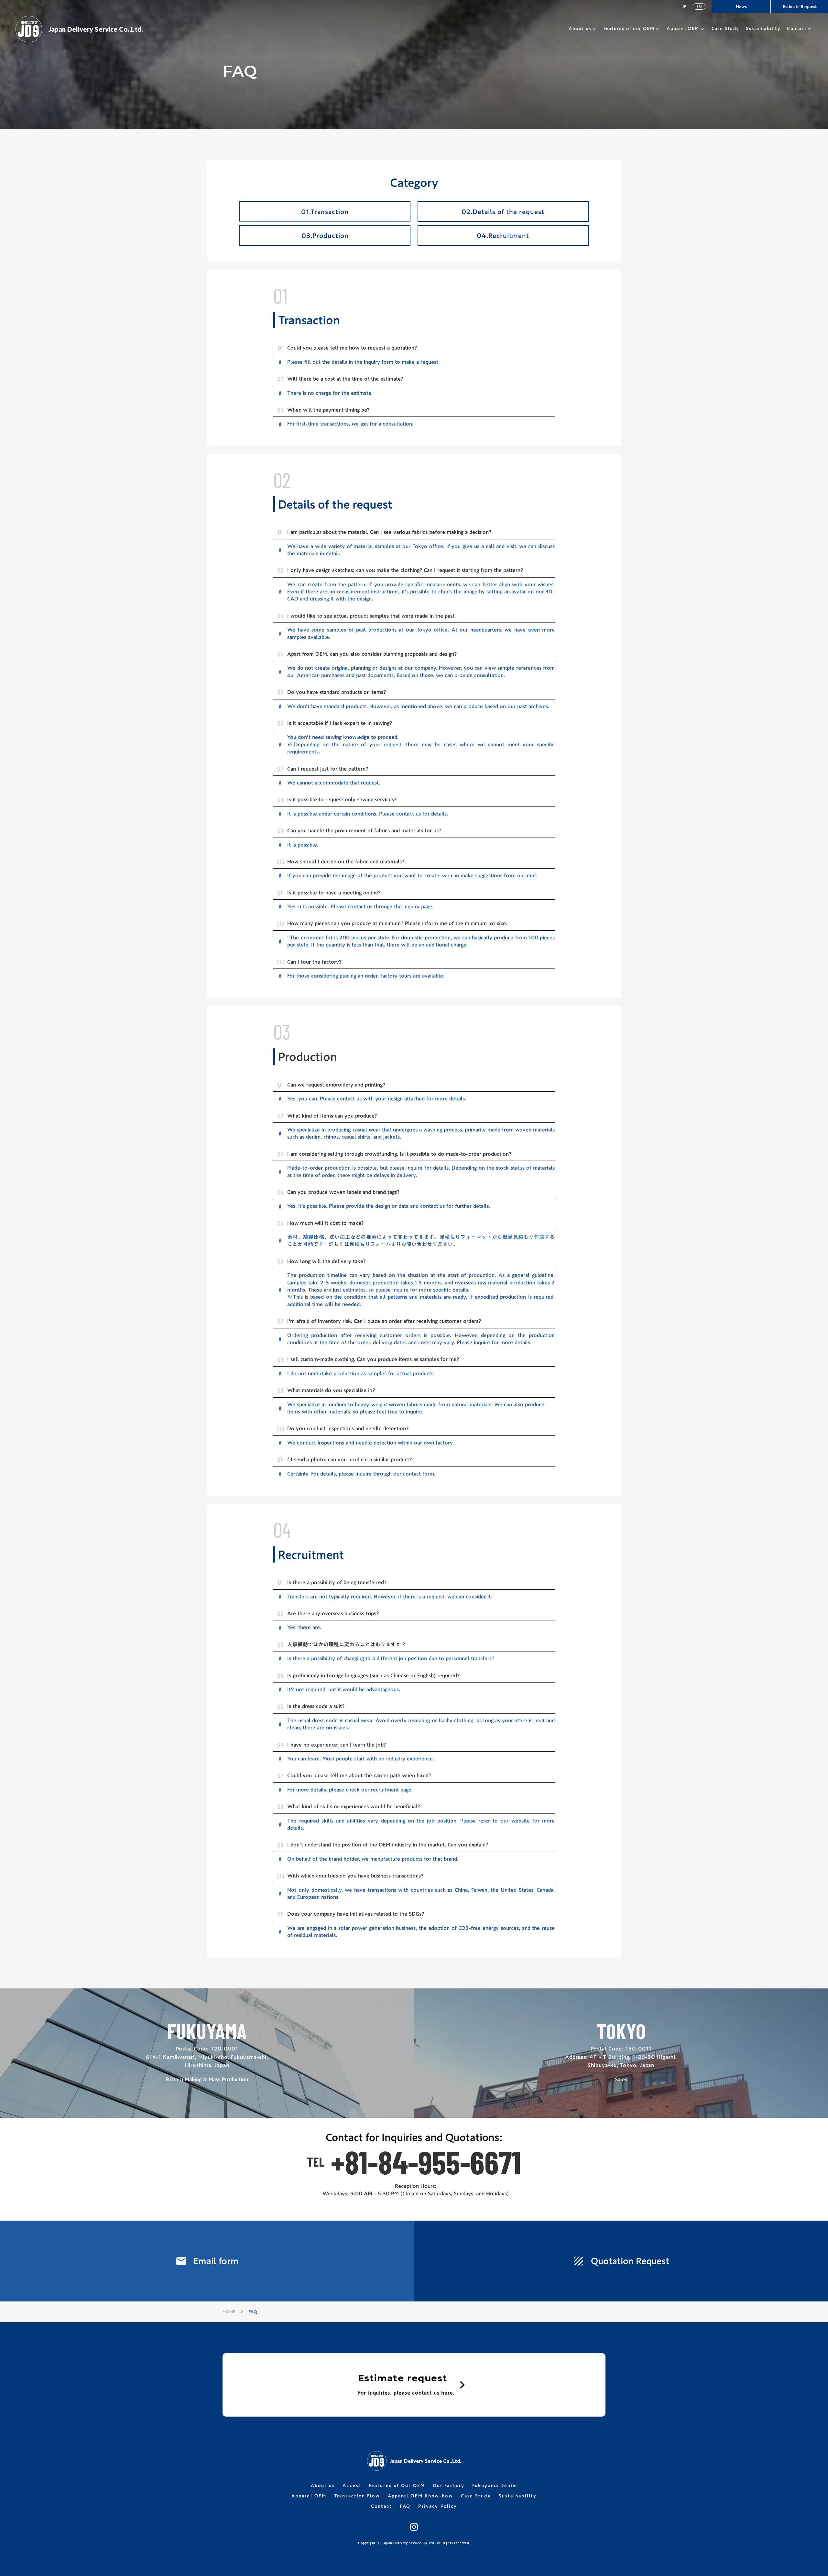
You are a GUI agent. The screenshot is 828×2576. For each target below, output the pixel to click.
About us (580, 29)
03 (282, 1032)
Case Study (476, 2496)
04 (282, 1530)
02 (282, 480)
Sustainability (518, 2496)
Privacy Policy (438, 2506)
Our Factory (449, 2486)
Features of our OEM (629, 29)
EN (699, 6)
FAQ (405, 2506)
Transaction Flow (357, 2496)
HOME (229, 2312)
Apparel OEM (683, 29)
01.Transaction (325, 211)
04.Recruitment (503, 235)
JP (684, 6)
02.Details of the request (503, 211)
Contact (797, 29)
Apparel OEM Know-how (420, 2496)
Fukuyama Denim (495, 2486)
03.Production (325, 235)
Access (352, 2486)
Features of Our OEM (397, 2486)
